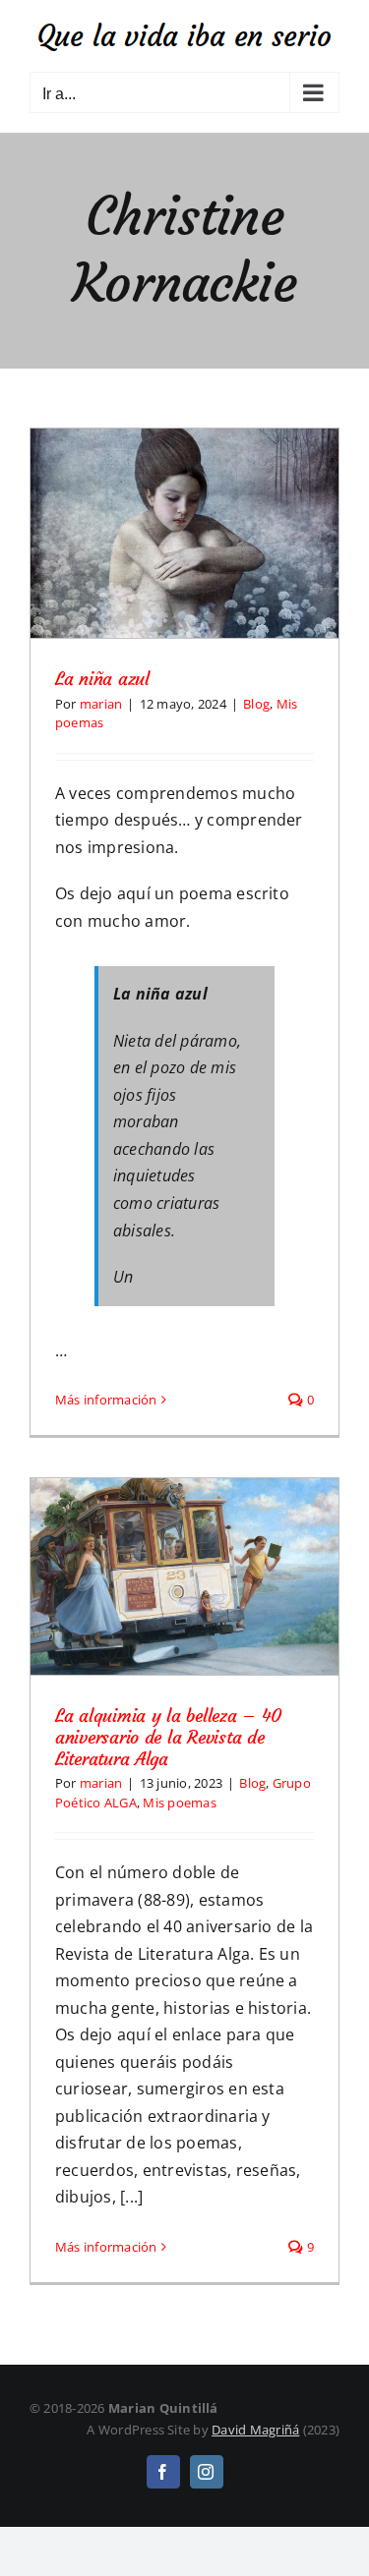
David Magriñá (255, 2430)
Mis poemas (179, 1803)
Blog (256, 704)
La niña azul (102, 679)
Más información (106, 1400)
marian (101, 704)
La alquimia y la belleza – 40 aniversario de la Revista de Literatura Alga (168, 1737)
